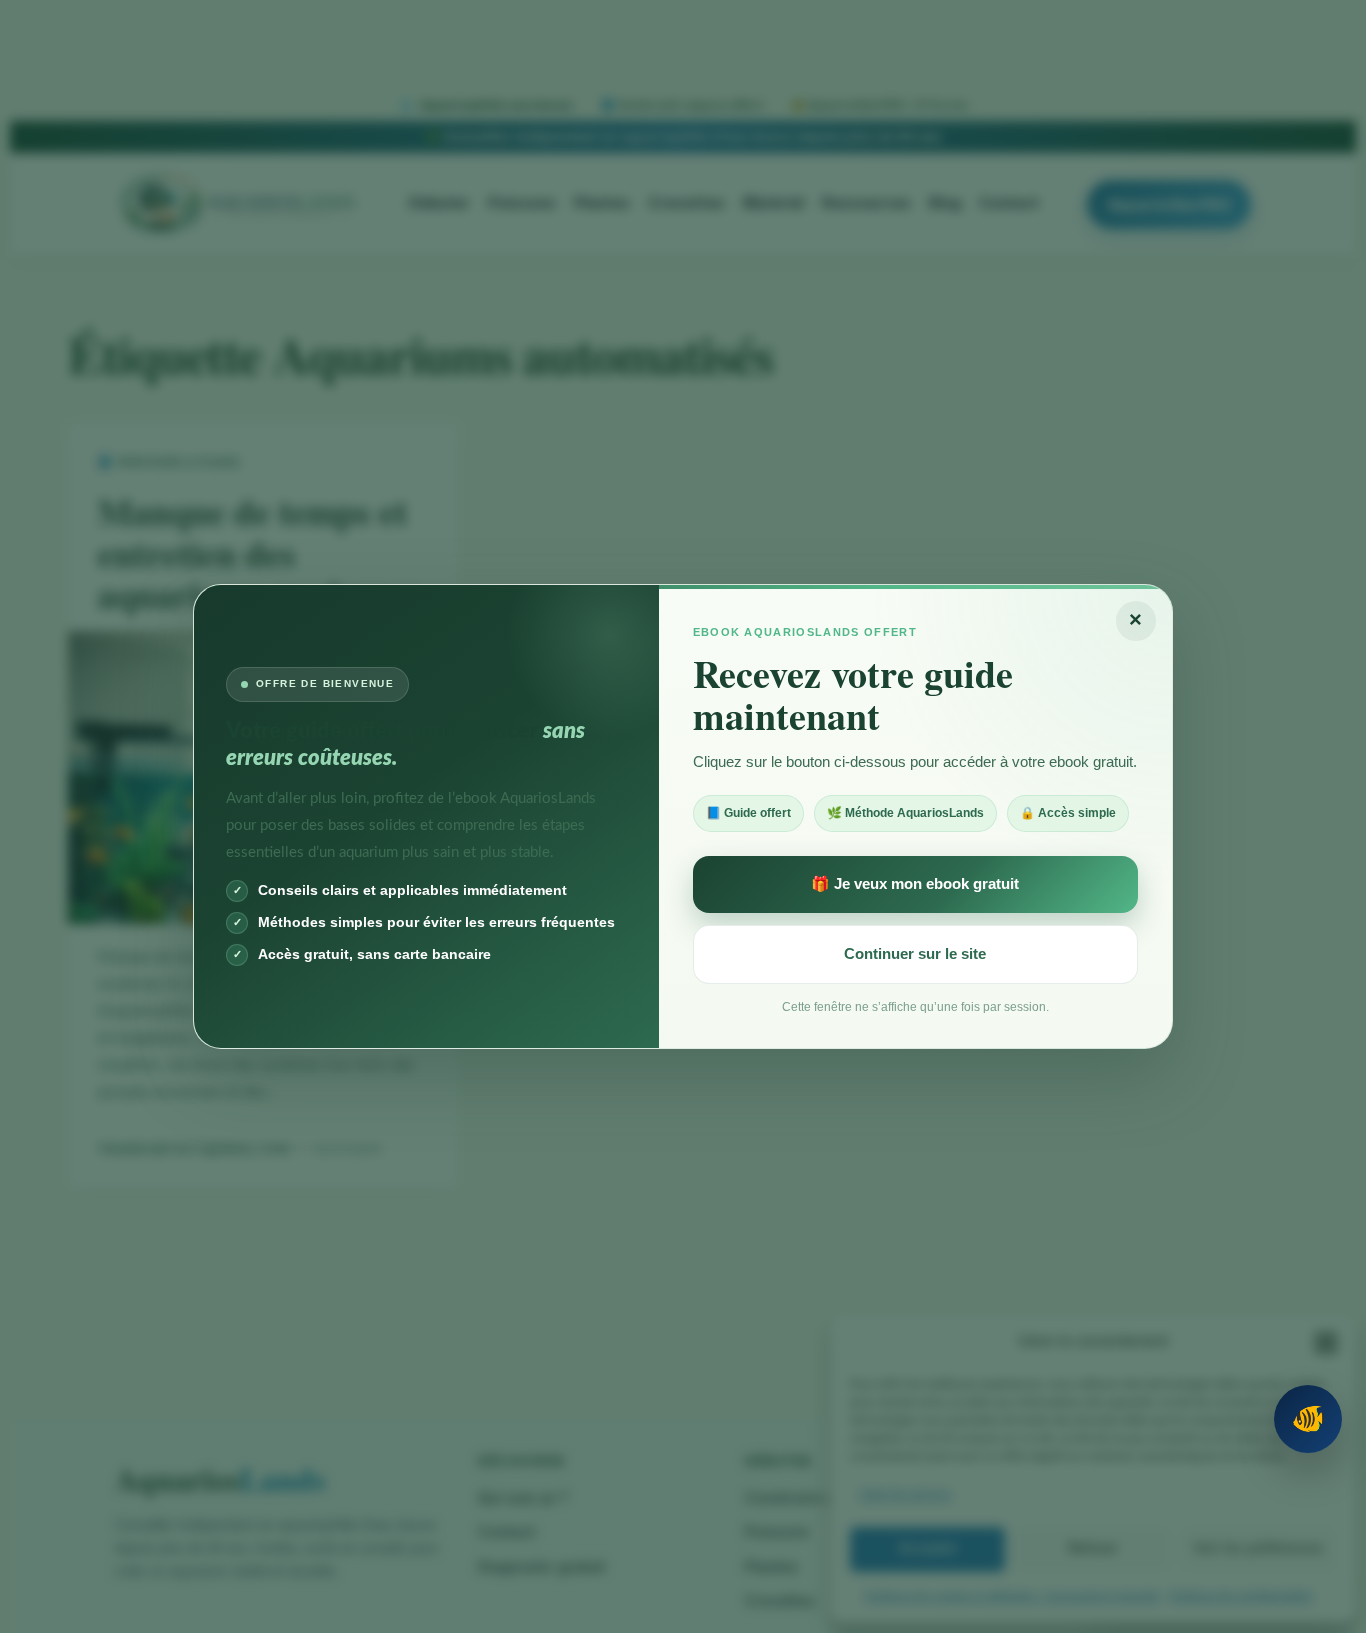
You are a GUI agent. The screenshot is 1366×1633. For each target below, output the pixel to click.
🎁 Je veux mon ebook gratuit (915, 883)
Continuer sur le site (915, 953)
